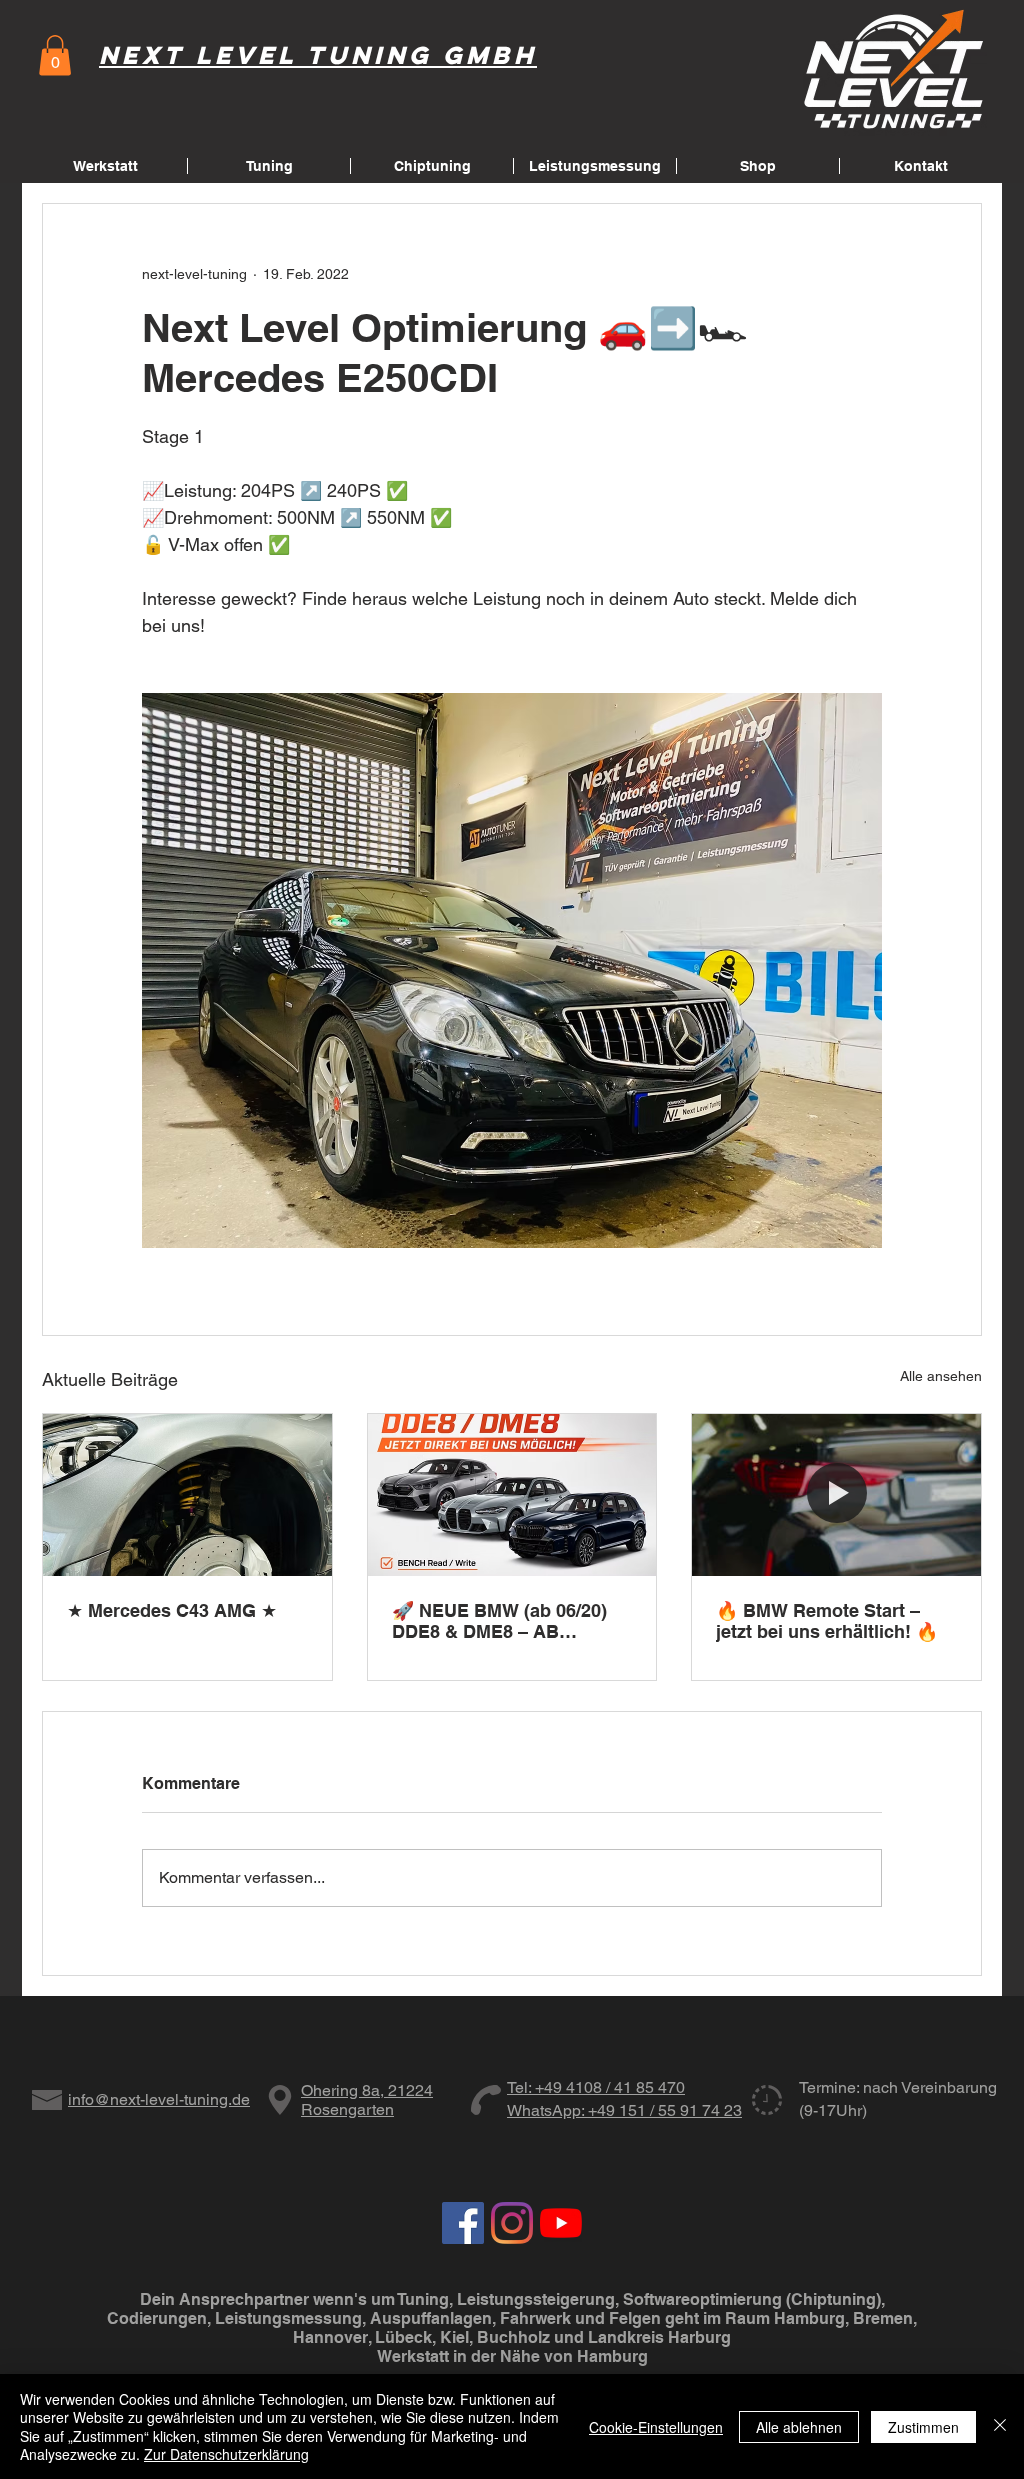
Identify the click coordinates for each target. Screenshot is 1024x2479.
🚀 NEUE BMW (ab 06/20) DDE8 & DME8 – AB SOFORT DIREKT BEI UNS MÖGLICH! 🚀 (504, 1621)
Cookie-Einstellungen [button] (656, 2427)
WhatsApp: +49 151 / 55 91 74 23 (624, 2110)
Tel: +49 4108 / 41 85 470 (596, 2087)
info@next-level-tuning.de (159, 2099)
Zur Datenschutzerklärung (226, 2454)
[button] (55, 55)
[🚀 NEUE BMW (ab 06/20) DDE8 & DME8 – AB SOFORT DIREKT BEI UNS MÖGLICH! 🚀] (512, 1495)
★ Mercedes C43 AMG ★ (172, 1610)
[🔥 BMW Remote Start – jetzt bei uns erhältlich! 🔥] (836, 1495)
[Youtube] (561, 2223)
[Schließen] (1000, 2426)
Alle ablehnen (799, 2427)
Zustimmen (923, 2427)
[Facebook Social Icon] (463, 2223)
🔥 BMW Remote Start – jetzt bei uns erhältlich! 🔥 (827, 1621)
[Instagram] (512, 2223)
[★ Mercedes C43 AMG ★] (187, 1495)
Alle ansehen (941, 1376)
